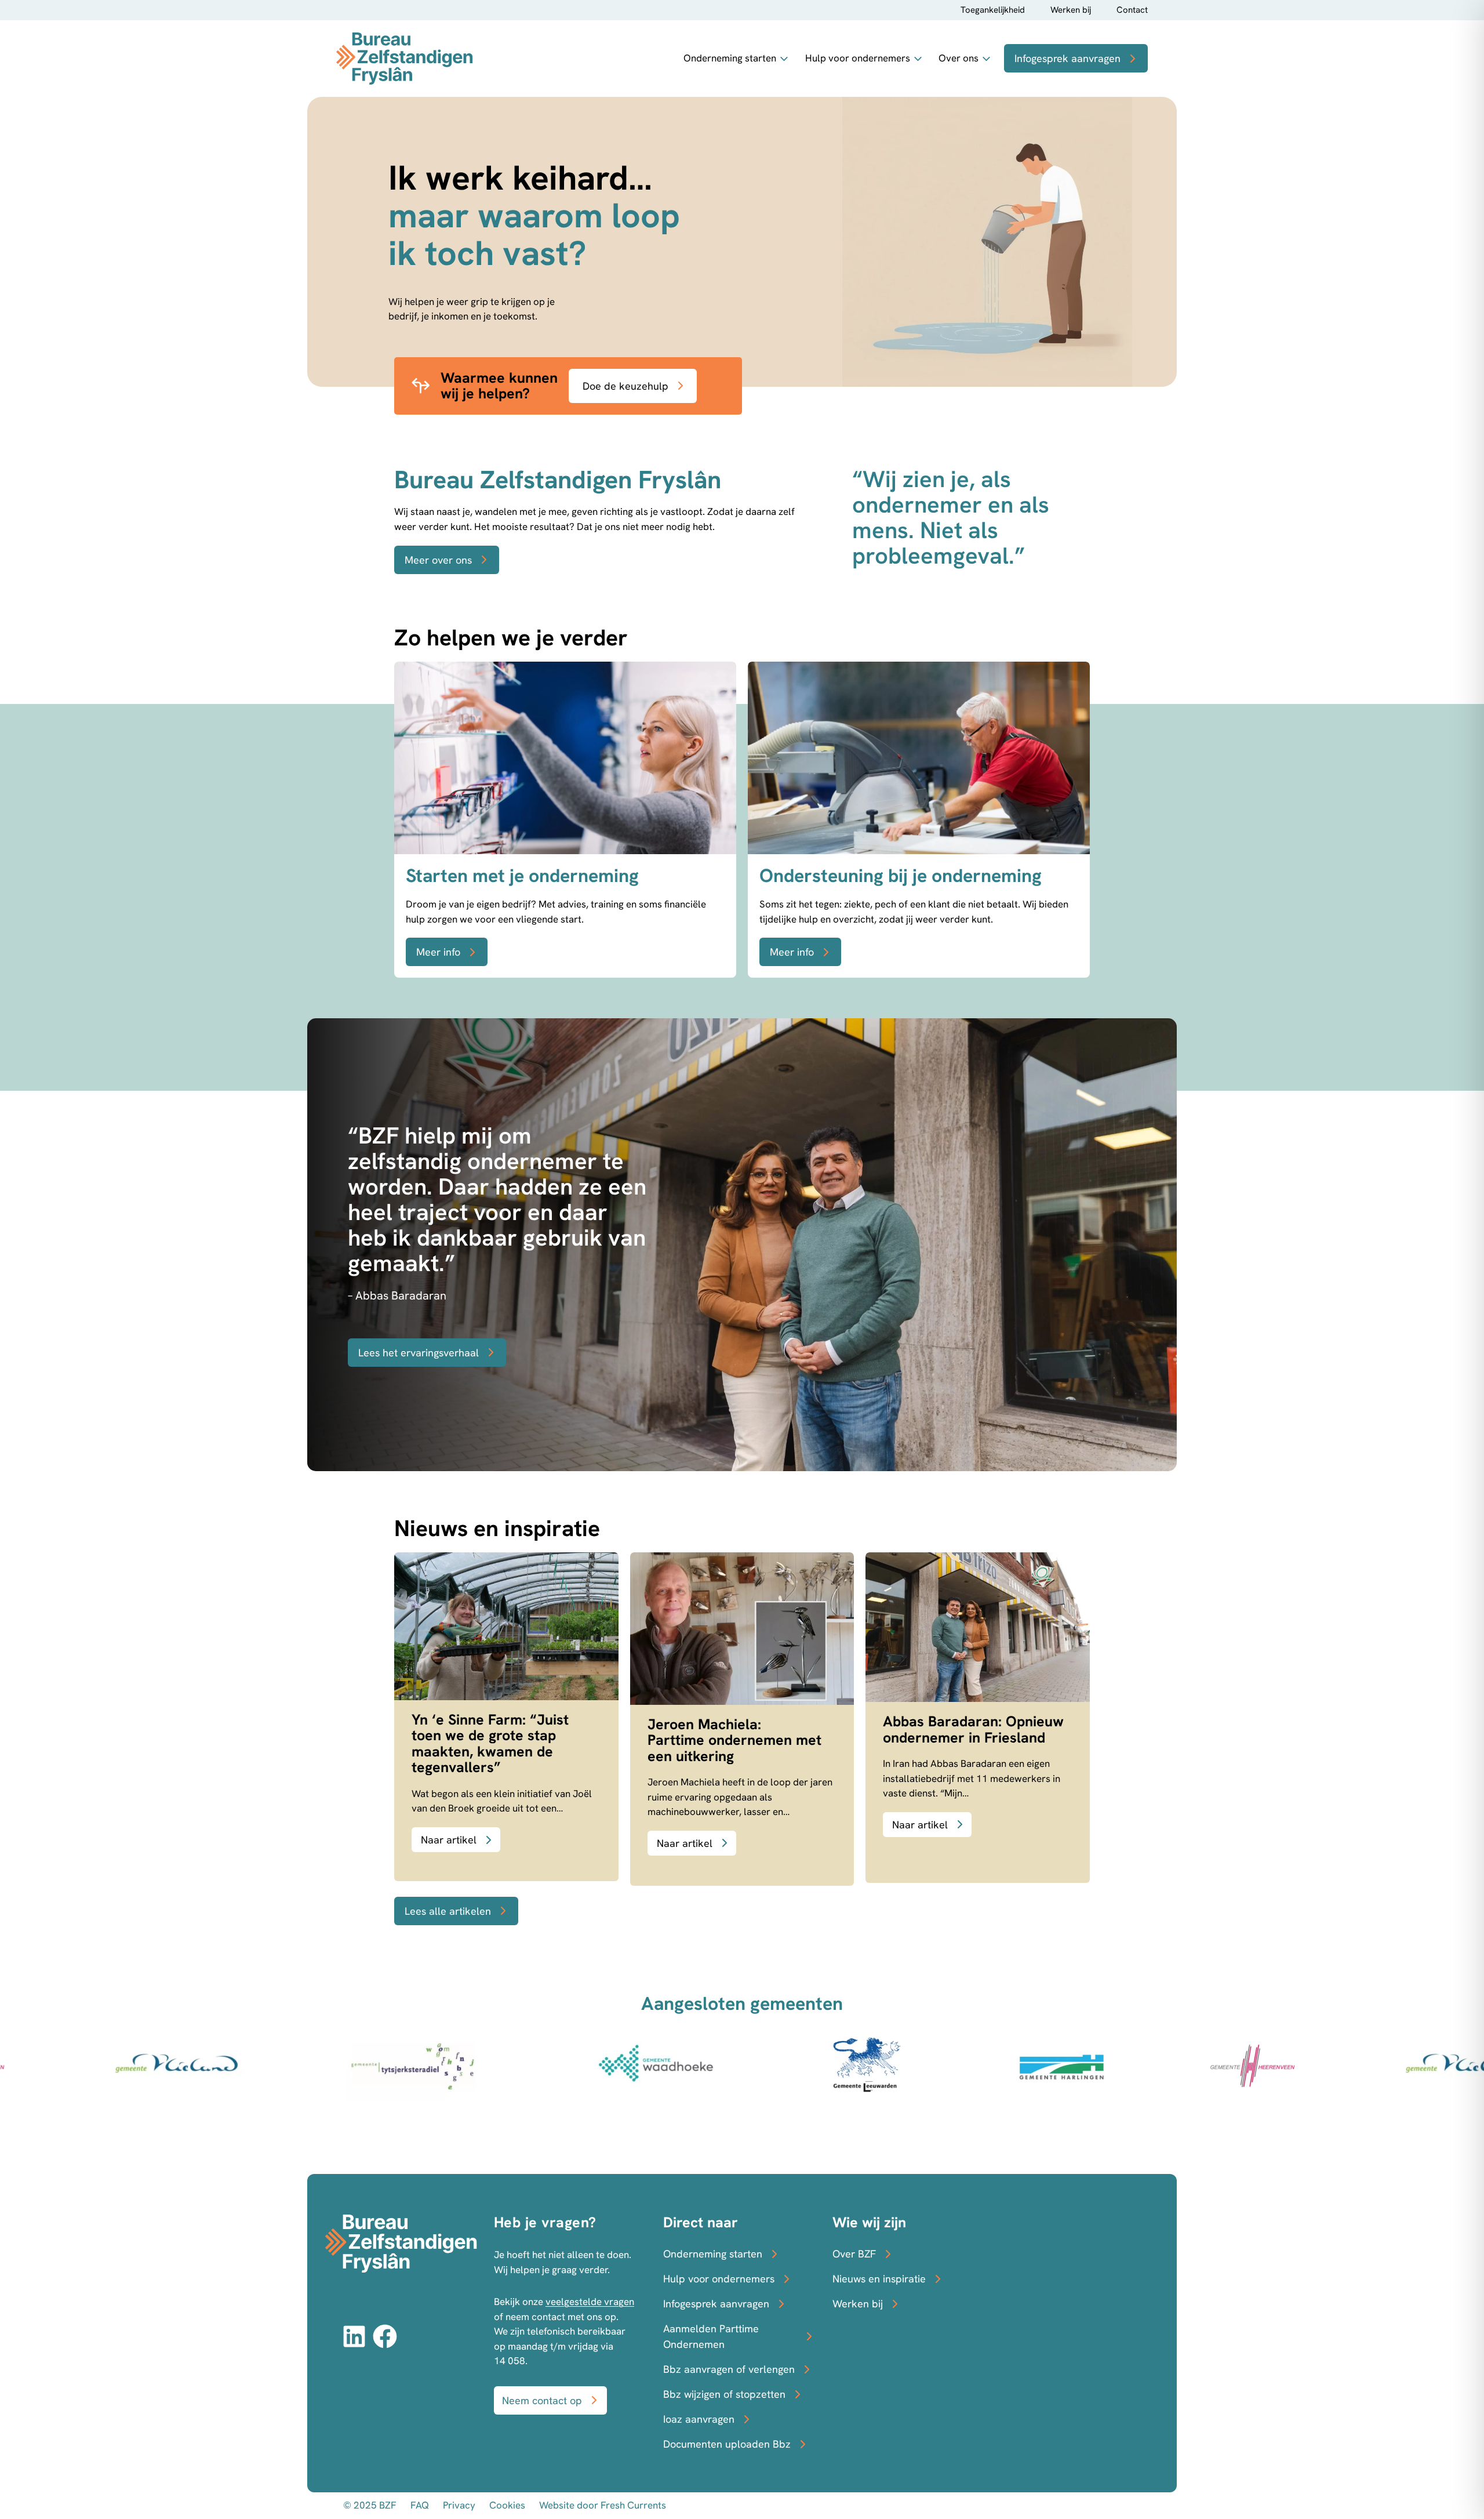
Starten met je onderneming (522, 876)
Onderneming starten (730, 58)
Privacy (459, 2505)
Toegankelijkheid (993, 10)
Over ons (959, 58)
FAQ (420, 2505)
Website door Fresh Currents (603, 2505)
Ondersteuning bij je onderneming (901, 876)
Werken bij (1071, 10)
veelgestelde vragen (590, 2302)
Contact (1132, 10)
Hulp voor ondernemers (858, 58)
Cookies (507, 2505)
